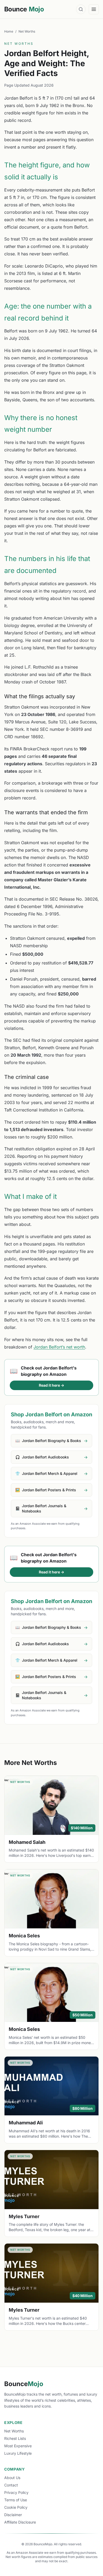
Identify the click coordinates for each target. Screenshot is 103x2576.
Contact (11, 2485)
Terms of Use (16, 2500)
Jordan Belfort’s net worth (59, 1347)
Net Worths (27, 31)
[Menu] (94, 9)
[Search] (81, 9)
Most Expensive (18, 2446)
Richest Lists (15, 2438)
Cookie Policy (16, 2507)
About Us (12, 2478)
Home (9, 31)
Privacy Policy (16, 2492)
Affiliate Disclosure (20, 2522)
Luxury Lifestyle (18, 2453)
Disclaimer (13, 2515)
